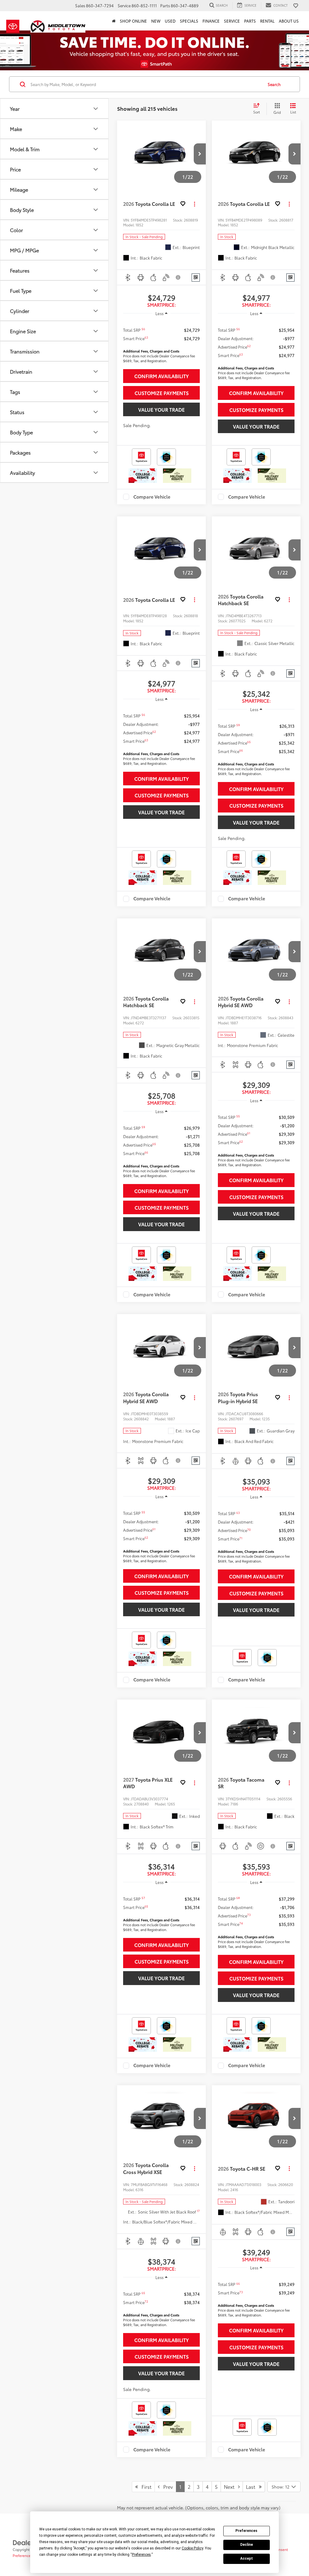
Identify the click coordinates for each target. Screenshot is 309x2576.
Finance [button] (211, 21)
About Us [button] (289, 21)
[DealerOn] (28, 2542)
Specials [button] (189, 21)
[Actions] (194, 204)
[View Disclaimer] (178, 277)
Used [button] (170, 21)
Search (274, 84)
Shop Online (133, 21)
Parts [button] (250, 21)
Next (231, 2487)
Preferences (246, 2531)
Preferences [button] (141, 2555)
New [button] (156, 21)
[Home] (114, 21)
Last (252, 2487)
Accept (247, 2558)
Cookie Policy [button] (192, 2548)
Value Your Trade (161, 409)
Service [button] (232, 21)
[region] (161, 343)
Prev (166, 2487)
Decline (247, 2545)
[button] (200, 154)
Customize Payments (162, 393)
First (145, 2487)
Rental (267, 21)
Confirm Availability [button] (162, 376)
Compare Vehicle (152, 497)
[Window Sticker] (196, 278)
